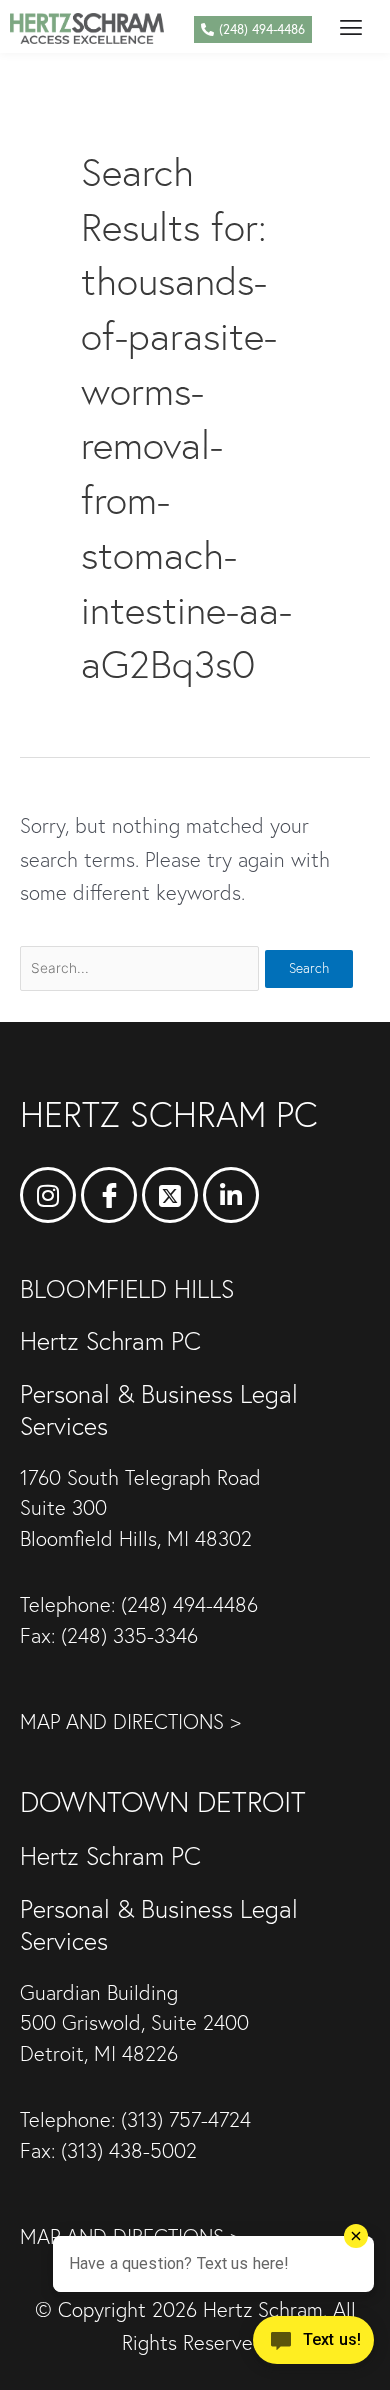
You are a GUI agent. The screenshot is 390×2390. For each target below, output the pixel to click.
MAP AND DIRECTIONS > (130, 1721)
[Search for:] (142, 965)
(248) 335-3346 (129, 1635)
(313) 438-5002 (129, 2150)
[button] (350, 26)
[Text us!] (313, 2347)
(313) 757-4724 (186, 2119)
